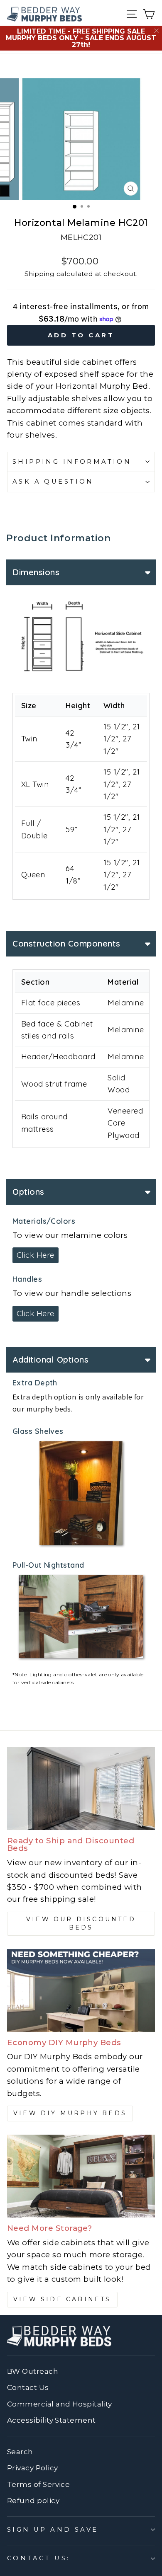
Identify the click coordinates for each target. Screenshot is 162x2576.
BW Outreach (33, 2371)
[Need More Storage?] (81, 2176)
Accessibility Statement (52, 2420)
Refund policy (33, 2501)
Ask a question (53, 482)
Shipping (40, 274)
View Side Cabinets (62, 2299)
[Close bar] (157, 31)
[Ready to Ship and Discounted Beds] (81, 1789)
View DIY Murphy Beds (70, 2113)
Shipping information (72, 462)
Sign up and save (53, 2530)
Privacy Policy (32, 2468)
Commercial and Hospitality (60, 2404)
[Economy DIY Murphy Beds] (81, 1990)
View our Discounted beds (81, 1923)
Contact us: (39, 2558)
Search (20, 2452)
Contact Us (28, 2387)
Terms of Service (38, 2484)
